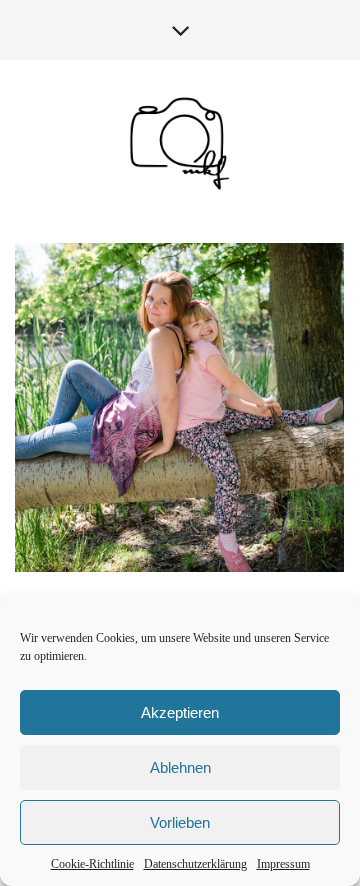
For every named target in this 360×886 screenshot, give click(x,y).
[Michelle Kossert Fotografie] (180, 142)
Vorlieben (180, 822)
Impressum (283, 864)
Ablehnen (180, 767)
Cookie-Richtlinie (92, 864)
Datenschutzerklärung (195, 864)
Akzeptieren (180, 712)
